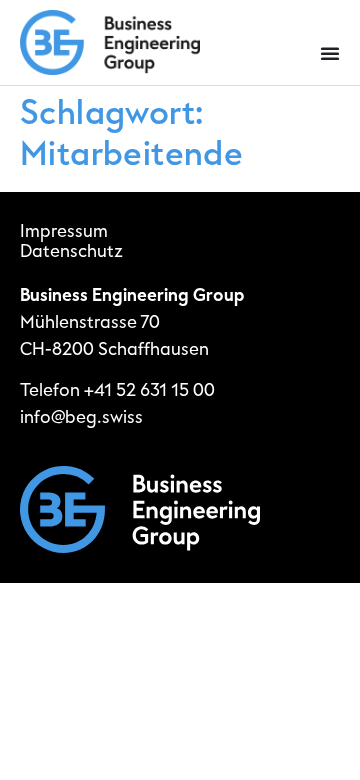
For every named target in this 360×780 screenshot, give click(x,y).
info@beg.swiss (81, 417)
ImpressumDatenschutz (71, 242)
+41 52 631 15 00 (149, 390)
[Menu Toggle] (330, 53)
